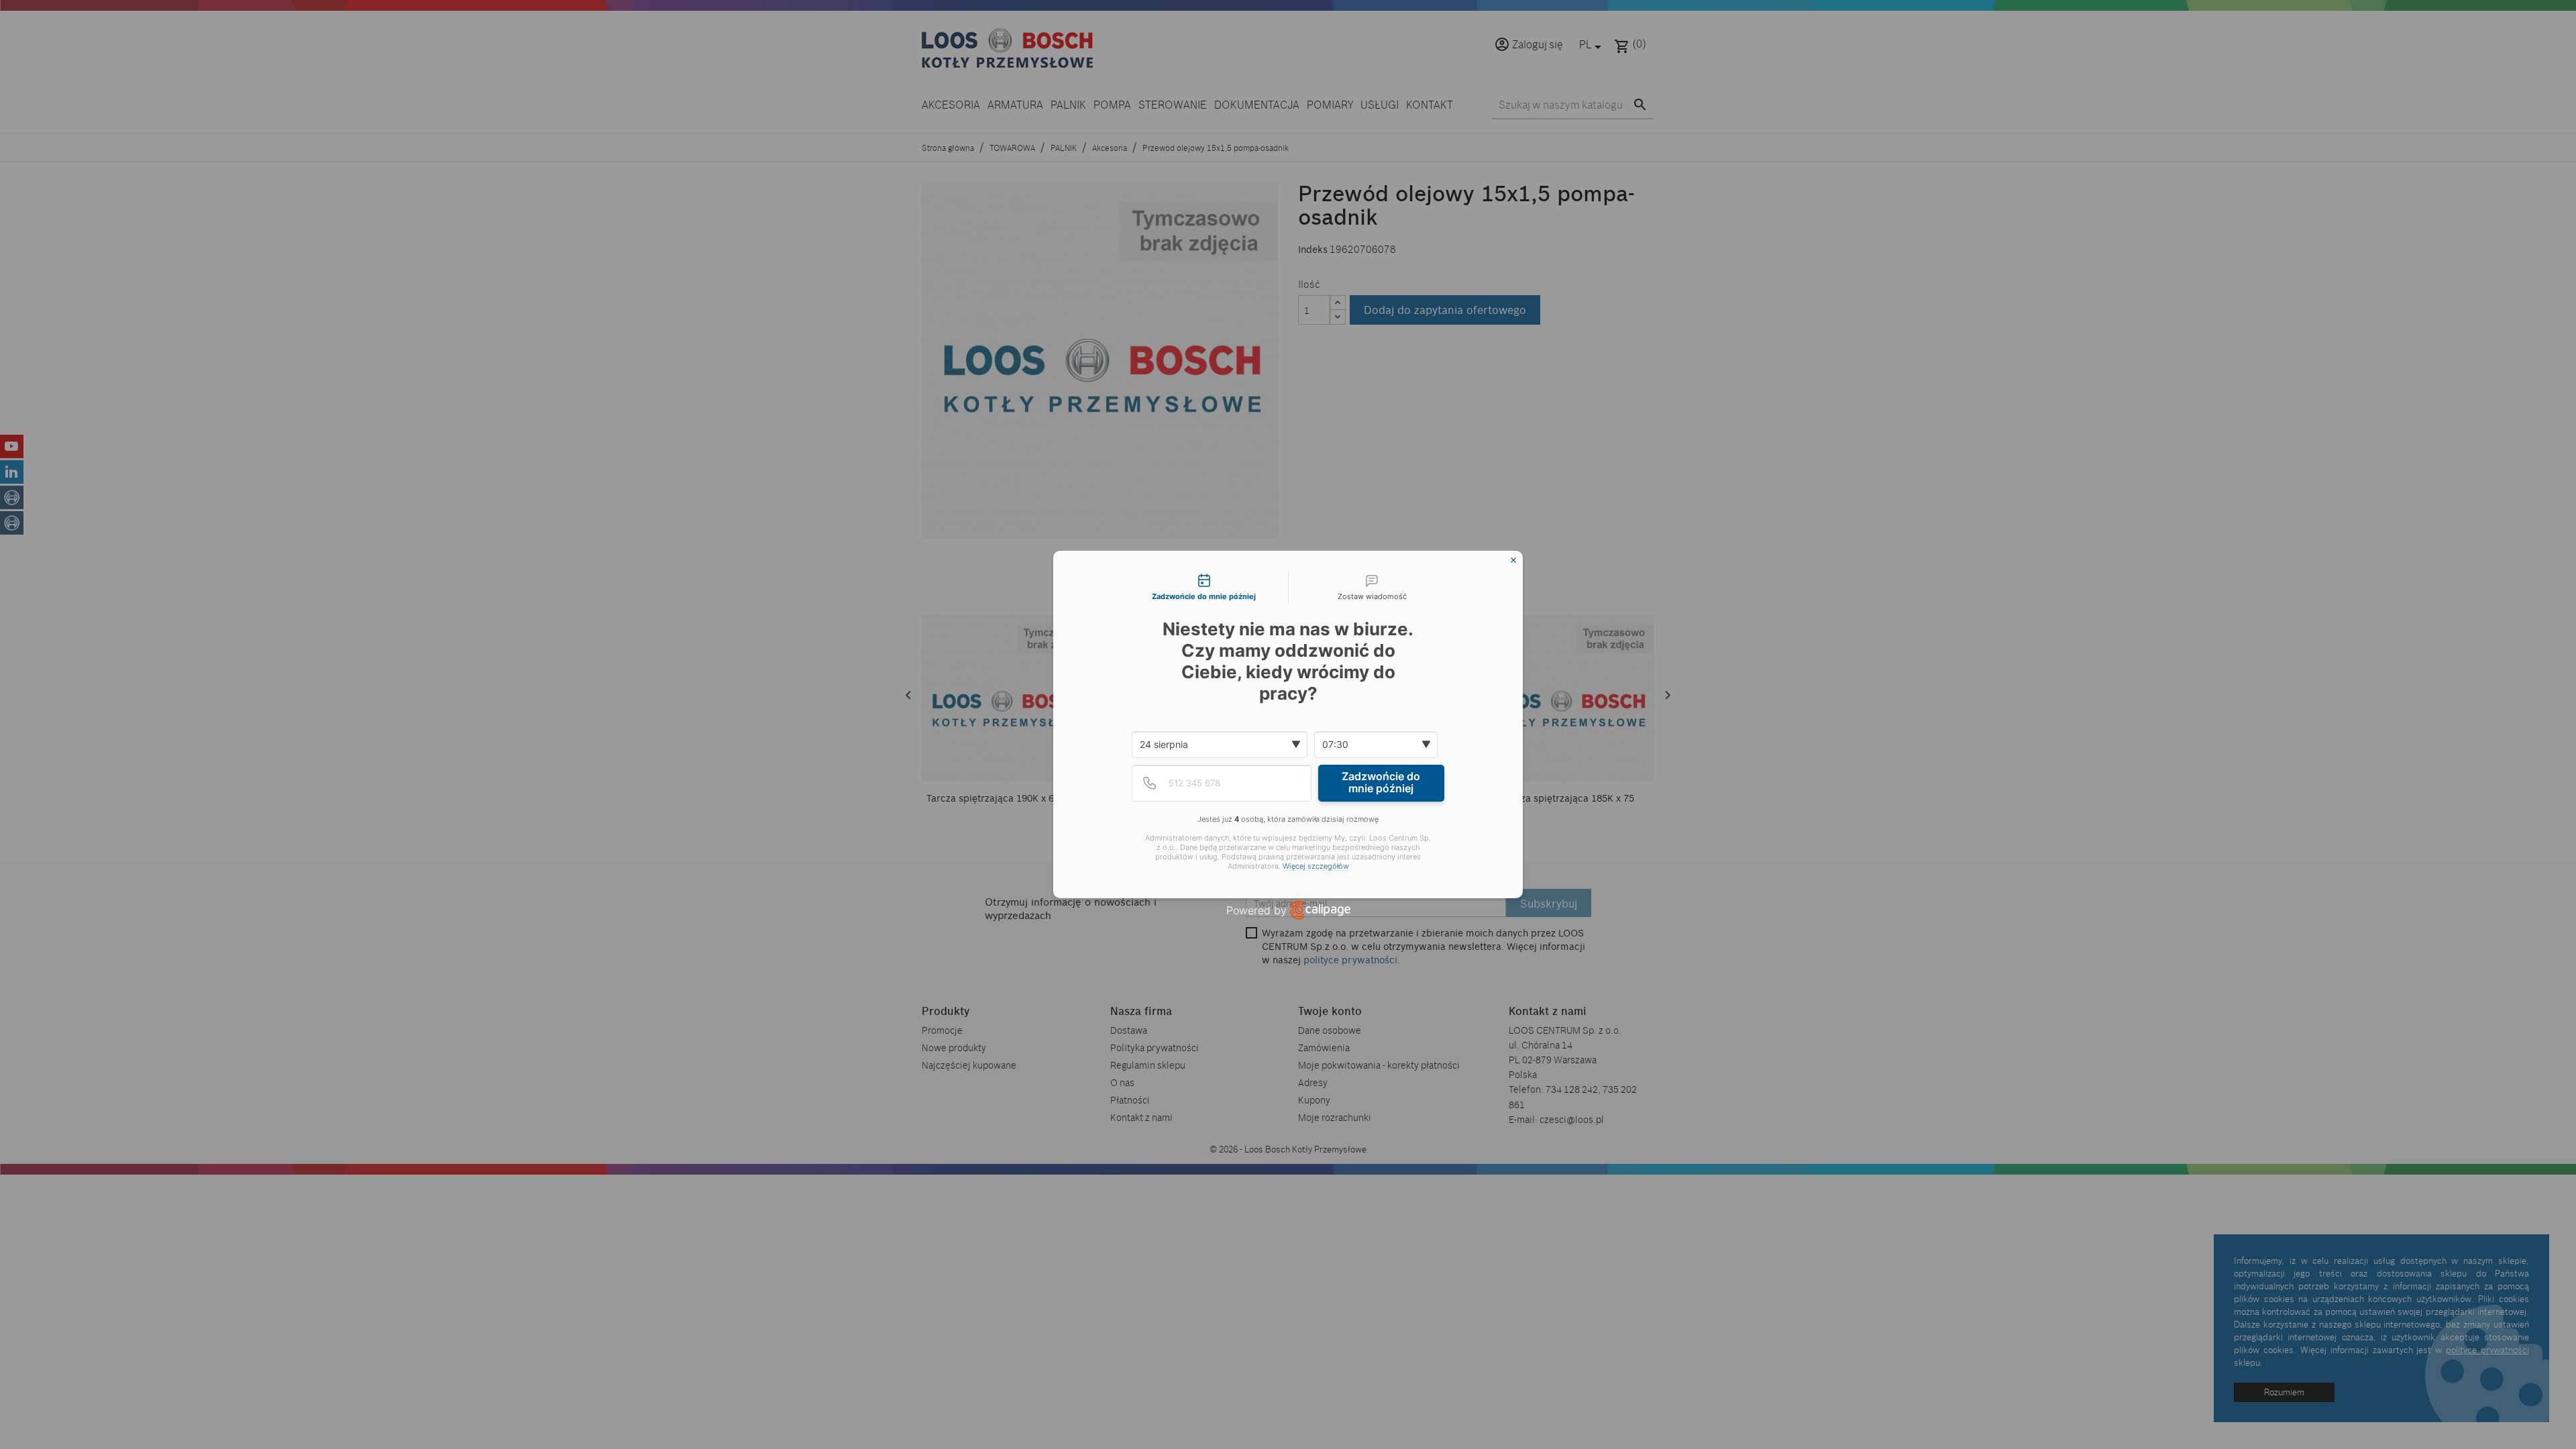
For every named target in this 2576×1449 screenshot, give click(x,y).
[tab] (1204, 588)
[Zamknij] (1513, 560)
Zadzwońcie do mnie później (1381, 782)
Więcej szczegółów (1316, 866)
